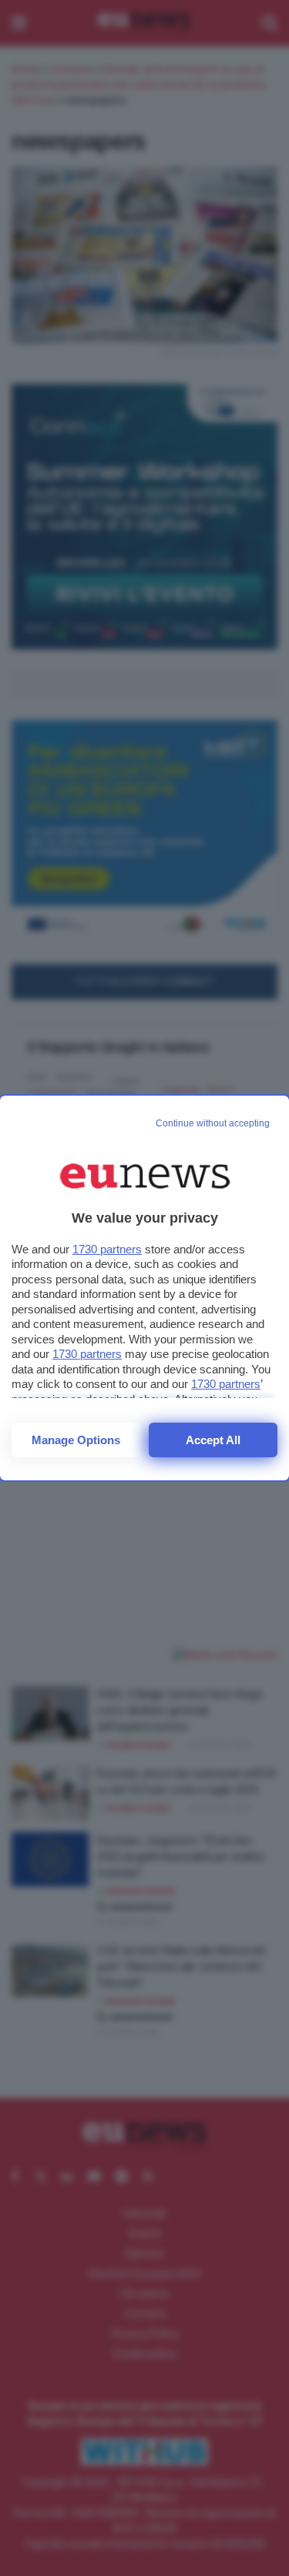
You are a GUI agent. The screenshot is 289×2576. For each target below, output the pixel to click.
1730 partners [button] (107, 1249)
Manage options (76, 1440)
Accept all (213, 1440)
